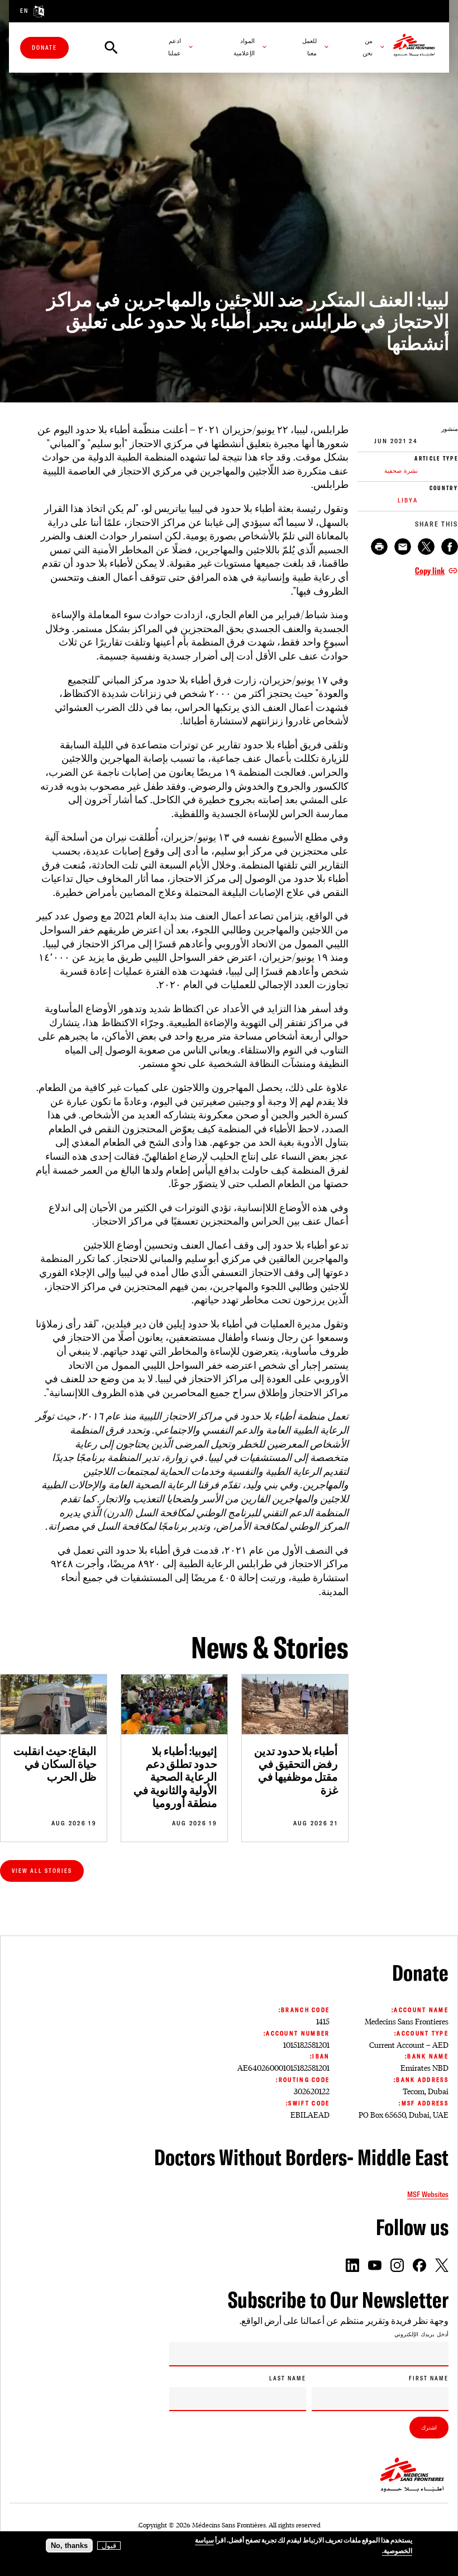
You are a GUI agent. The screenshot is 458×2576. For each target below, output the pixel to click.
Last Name (288, 2378)
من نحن (368, 47)
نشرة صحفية (401, 471)
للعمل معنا (309, 47)
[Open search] (111, 48)
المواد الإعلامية (244, 47)
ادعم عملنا (175, 47)
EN (25, 11)
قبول (109, 2546)
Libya (408, 500)
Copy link (430, 571)
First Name (429, 2378)
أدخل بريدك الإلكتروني (421, 2335)
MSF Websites (428, 2194)
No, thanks (69, 2546)
